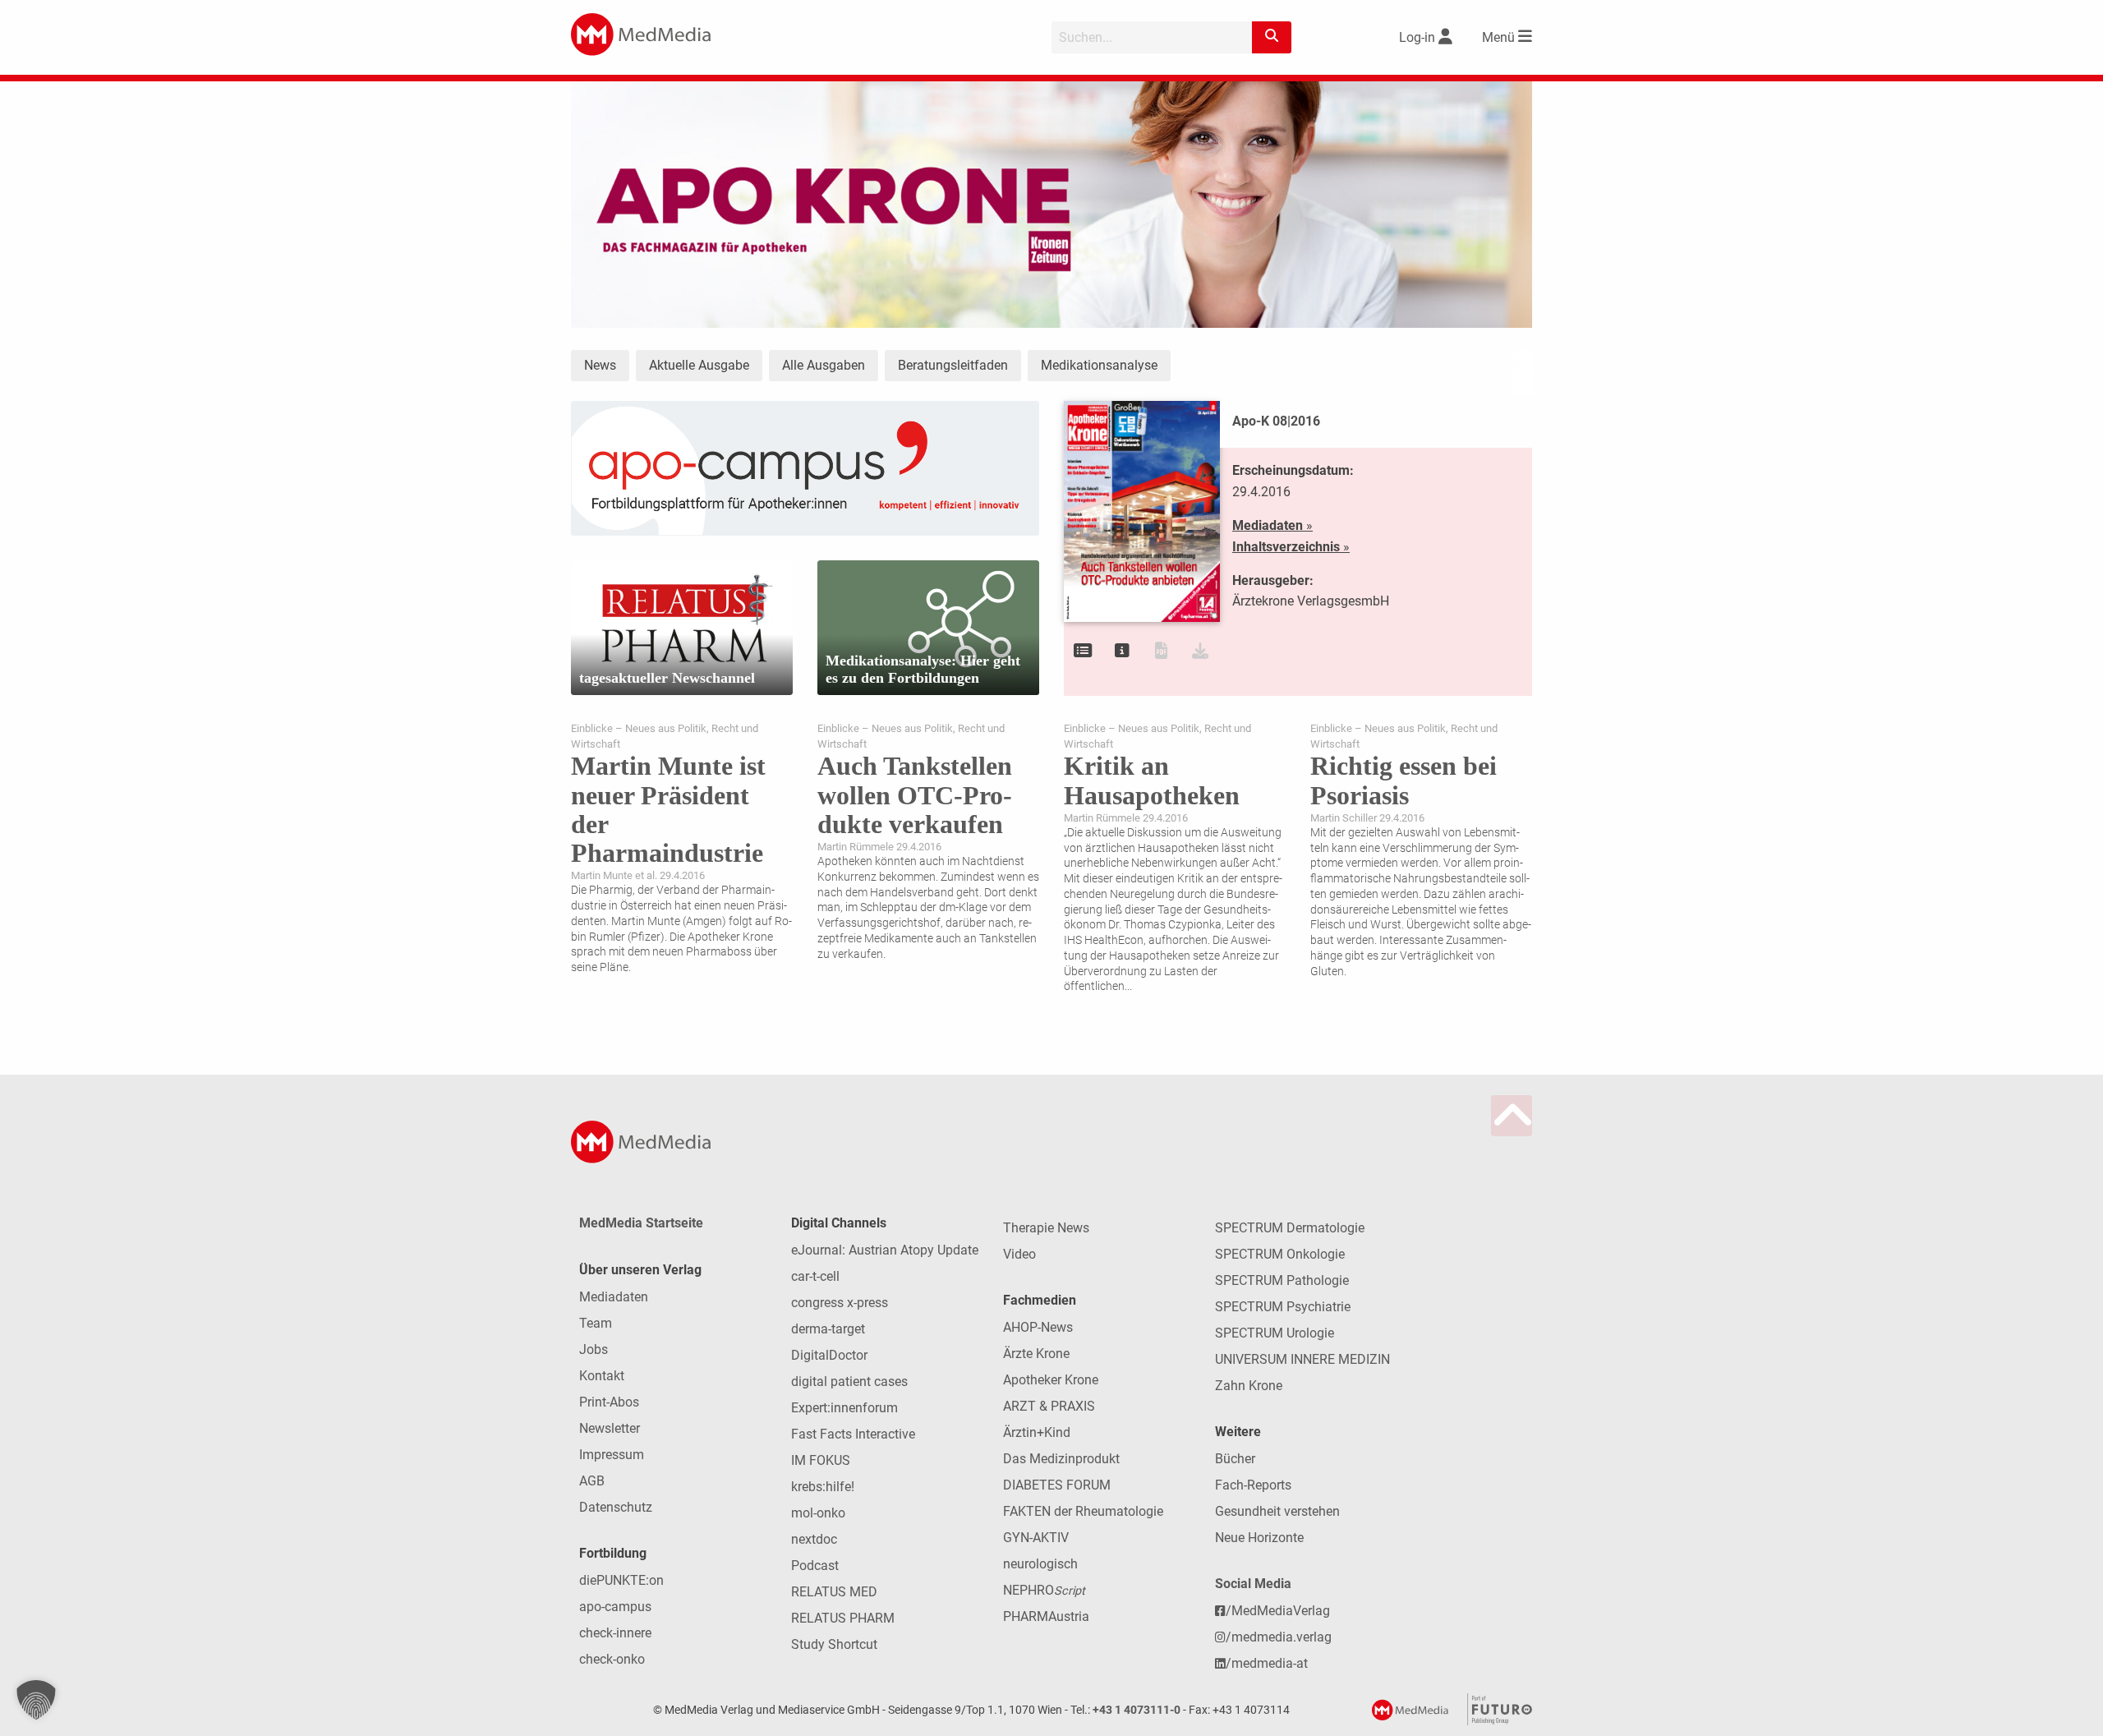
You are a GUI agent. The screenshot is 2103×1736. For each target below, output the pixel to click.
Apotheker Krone (1051, 1380)
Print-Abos (609, 1402)
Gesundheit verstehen (1277, 1511)
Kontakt (602, 1376)
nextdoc (814, 1539)
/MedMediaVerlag (1278, 1611)
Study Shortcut (834, 1644)
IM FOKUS (821, 1460)
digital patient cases (849, 1381)
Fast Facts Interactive (853, 1434)
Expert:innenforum (844, 1408)
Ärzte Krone (1036, 1354)
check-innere (615, 1633)
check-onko (612, 1659)
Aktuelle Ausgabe (699, 365)
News (600, 365)
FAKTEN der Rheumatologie (1083, 1511)
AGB (592, 1481)
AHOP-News (1038, 1327)
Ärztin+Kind (1037, 1432)
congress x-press (840, 1303)
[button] (36, 1700)
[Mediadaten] (1122, 651)
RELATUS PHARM (843, 1618)
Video (1019, 1254)
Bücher (1235, 1459)
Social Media (1253, 1584)
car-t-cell (815, 1276)
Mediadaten (614, 1297)
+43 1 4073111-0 (1137, 1710)
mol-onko (818, 1513)
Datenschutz (616, 1507)
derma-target (828, 1329)
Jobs (594, 1349)
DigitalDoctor (829, 1355)
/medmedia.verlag (1279, 1637)
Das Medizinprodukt (1061, 1459)
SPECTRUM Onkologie (1280, 1254)
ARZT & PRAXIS (1049, 1406)
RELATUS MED (834, 1592)
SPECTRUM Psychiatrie (1283, 1307)
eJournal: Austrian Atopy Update (885, 1250)
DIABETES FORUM (1057, 1485)
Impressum (612, 1455)
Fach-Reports (1253, 1485)
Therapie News (1046, 1228)
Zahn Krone (1249, 1386)
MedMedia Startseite (641, 1223)
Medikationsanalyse (1099, 365)
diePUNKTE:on (621, 1580)
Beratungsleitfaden (953, 365)
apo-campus (615, 1607)
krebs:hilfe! (823, 1487)
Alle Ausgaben (824, 365)
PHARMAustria (1046, 1616)
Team (596, 1323)
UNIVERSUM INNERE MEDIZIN (1302, 1359)
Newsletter (610, 1428)
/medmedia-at (1267, 1663)
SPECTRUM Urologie (1275, 1333)
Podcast (815, 1566)
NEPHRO (1044, 1590)
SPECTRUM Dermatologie (1290, 1228)
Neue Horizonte (1259, 1538)
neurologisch (1040, 1564)
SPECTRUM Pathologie (1282, 1280)
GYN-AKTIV (1036, 1538)
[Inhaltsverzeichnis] (1083, 651)
